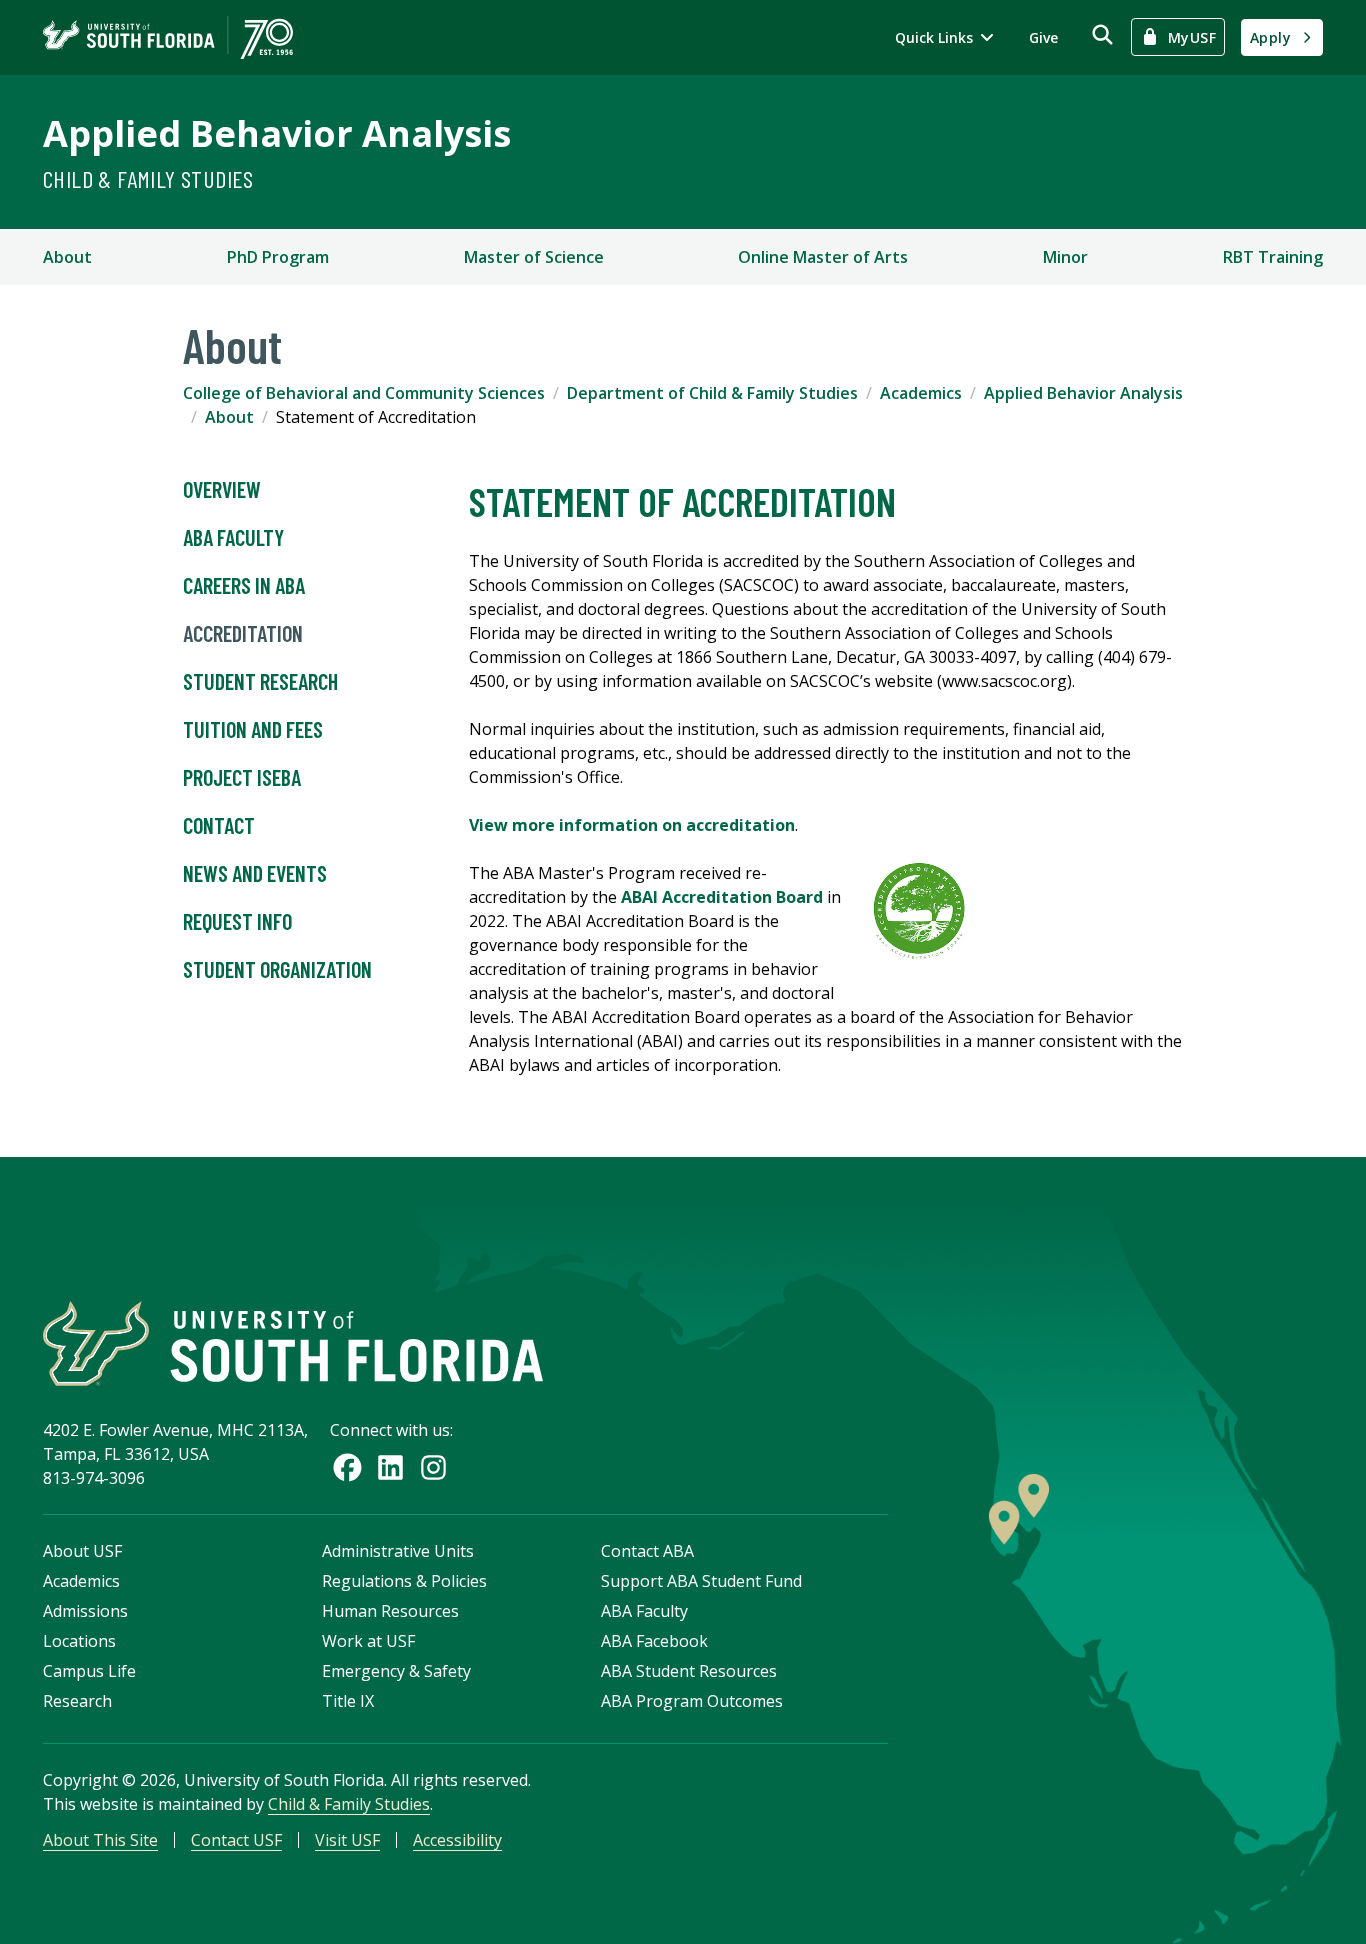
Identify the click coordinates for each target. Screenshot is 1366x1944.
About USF (82, 1551)
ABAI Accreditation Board (722, 897)
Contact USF (236, 1840)
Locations (79, 1641)
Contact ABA (647, 1551)
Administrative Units (398, 1551)
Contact (219, 825)
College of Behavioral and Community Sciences (364, 393)
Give (1043, 37)
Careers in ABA (244, 585)
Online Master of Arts (823, 257)
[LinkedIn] (390, 1467)
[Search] (1102, 34)
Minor (1065, 257)
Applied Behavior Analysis (277, 133)
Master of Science (534, 257)
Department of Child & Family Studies (712, 393)
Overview (222, 489)
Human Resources (390, 1611)
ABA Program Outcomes (692, 1701)
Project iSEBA (242, 777)
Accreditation (243, 633)
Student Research (260, 681)
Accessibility (457, 1840)
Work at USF (368, 1641)
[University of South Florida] (293, 1343)
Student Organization (277, 969)
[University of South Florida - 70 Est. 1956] (168, 37)
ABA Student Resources (689, 1671)
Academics (921, 393)
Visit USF (347, 1840)
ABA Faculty (233, 537)
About (67, 257)
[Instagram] (433, 1467)
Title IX (348, 1701)
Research (77, 1701)
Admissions (85, 1611)
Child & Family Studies (148, 178)
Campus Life (89, 1671)
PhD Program (278, 257)
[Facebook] (347, 1467)
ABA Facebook (654, 1641)
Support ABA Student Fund (701, 1581)
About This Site (100, 1840)
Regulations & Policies (404, 1581)
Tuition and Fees (253, 729)
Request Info (237, 921)
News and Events (255, 873)
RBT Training (1273, 257)
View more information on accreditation (632, 825)
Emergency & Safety (396, 1671)
